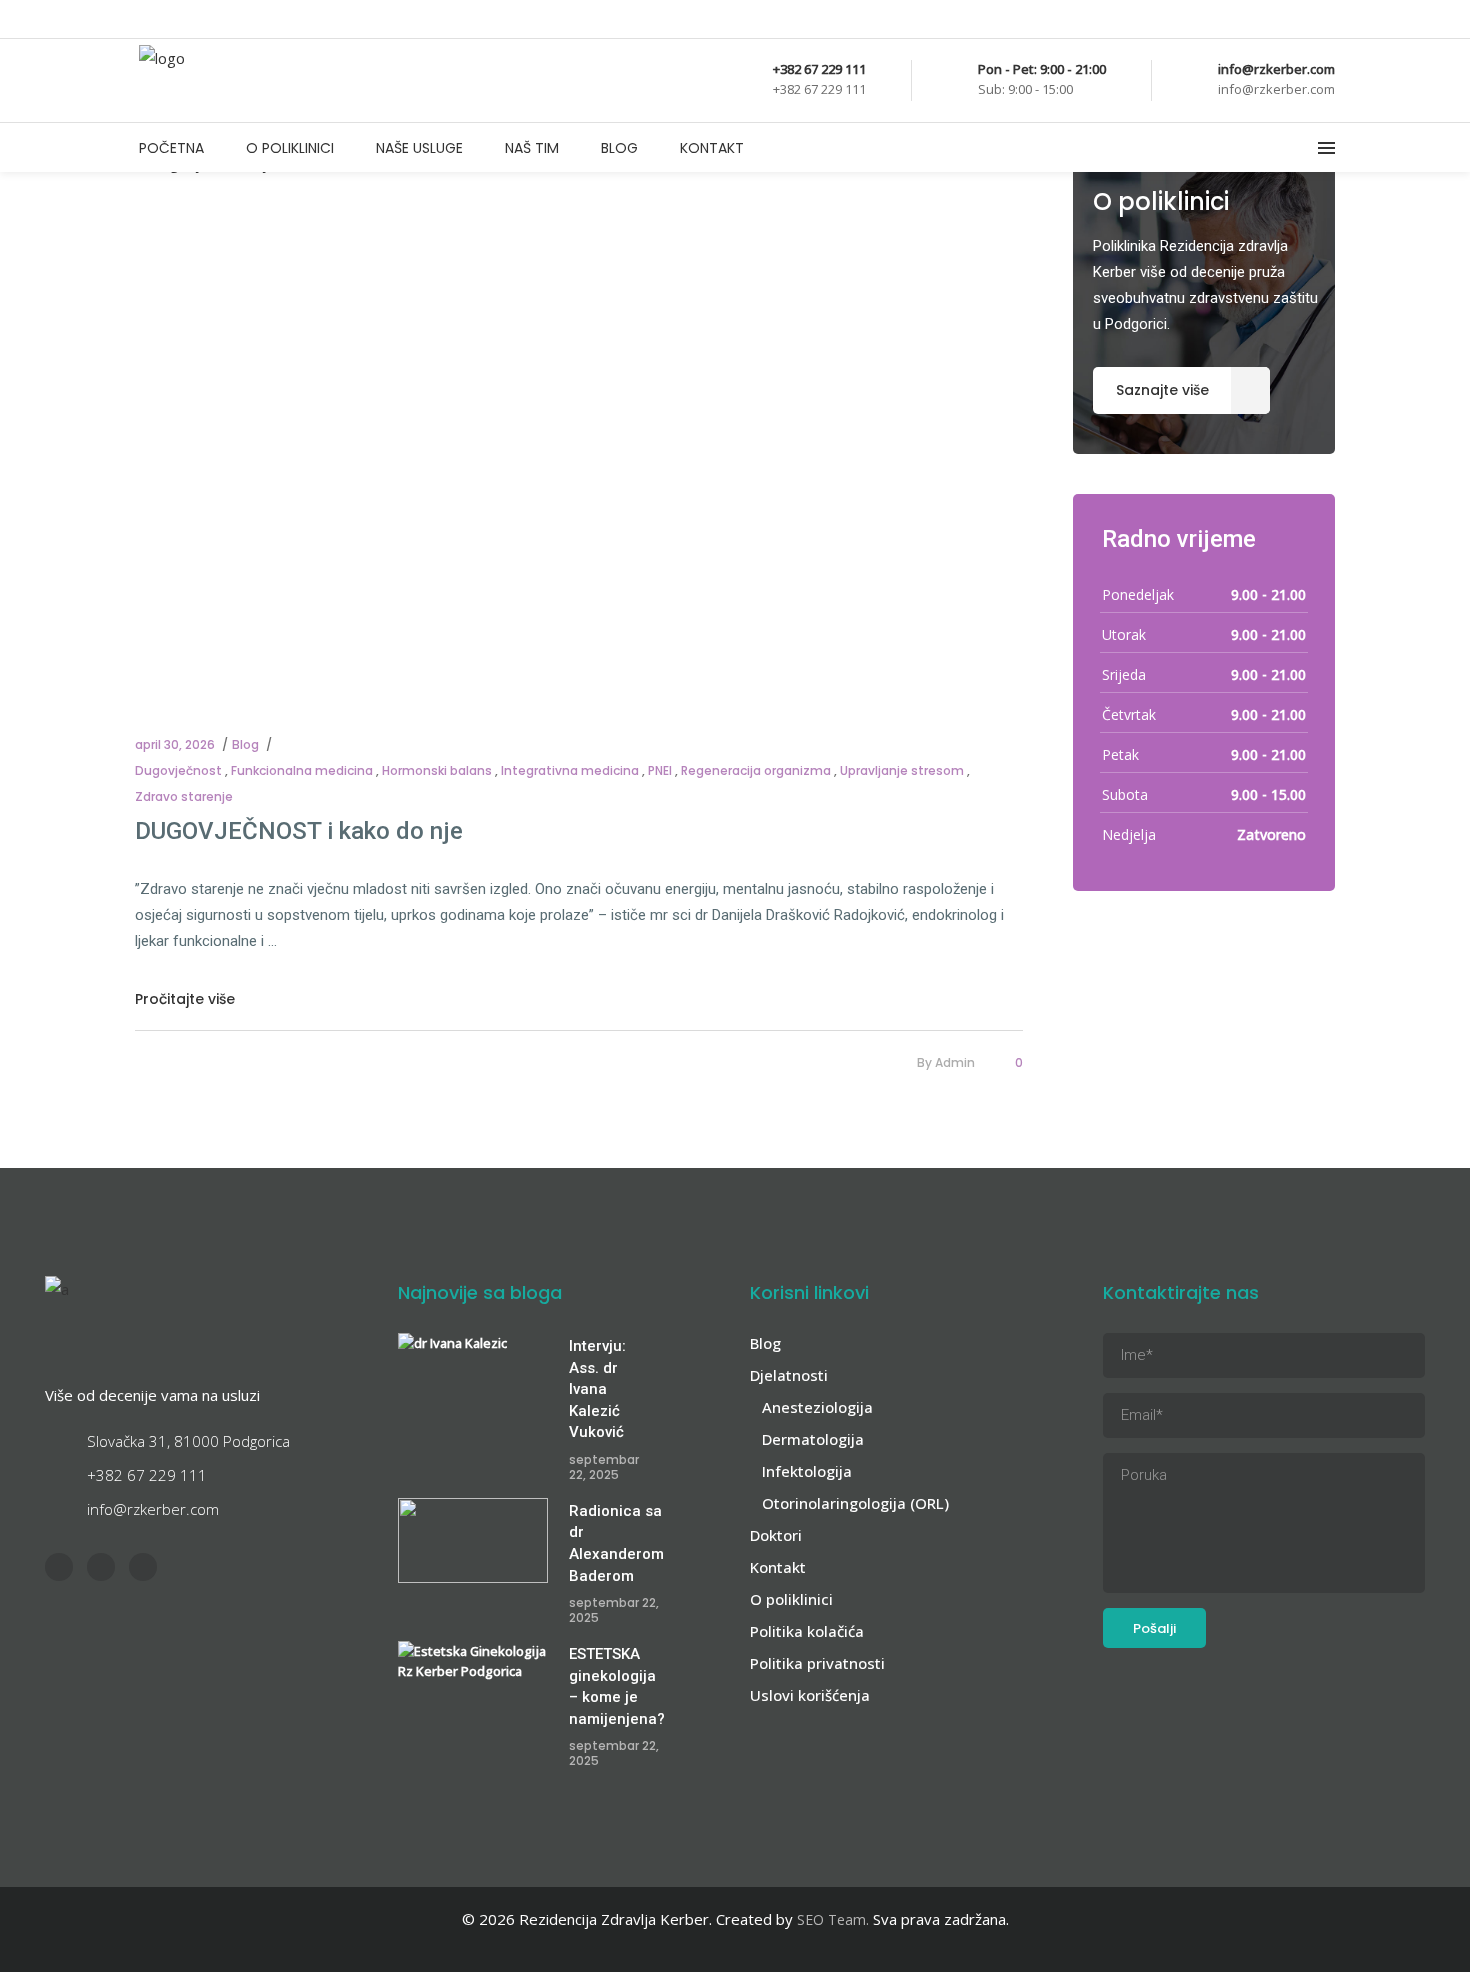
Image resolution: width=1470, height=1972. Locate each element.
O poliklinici (791, 1599)
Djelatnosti (789, 1375)
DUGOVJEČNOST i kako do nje (299, 831)
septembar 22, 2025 (604, 1467)
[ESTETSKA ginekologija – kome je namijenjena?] (473, 1683)
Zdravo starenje (184, 796)
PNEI (660, 770)
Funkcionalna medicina (302, 770)
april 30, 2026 (175, 744)
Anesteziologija (817, 1407)
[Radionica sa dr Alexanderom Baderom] (473, 1540)
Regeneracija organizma (756, 770)
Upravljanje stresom (902, 770)
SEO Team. (833, 1919)
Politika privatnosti (817, 1663)
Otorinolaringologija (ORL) (855, 1503)
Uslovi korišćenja (810, 1695)
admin (955, 1062)
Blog (245, 744)
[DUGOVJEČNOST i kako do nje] (579, 423)
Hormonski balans (437, 770)
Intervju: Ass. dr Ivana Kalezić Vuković (597, 1389)
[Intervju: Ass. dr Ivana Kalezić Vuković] (473, 1375)
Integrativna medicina (570, 770)
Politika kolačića (807, 1631)
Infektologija (807, 1471)
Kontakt (778, 1567)
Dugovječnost (178, 770)
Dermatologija (813, 1439)
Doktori (776, 1535)
